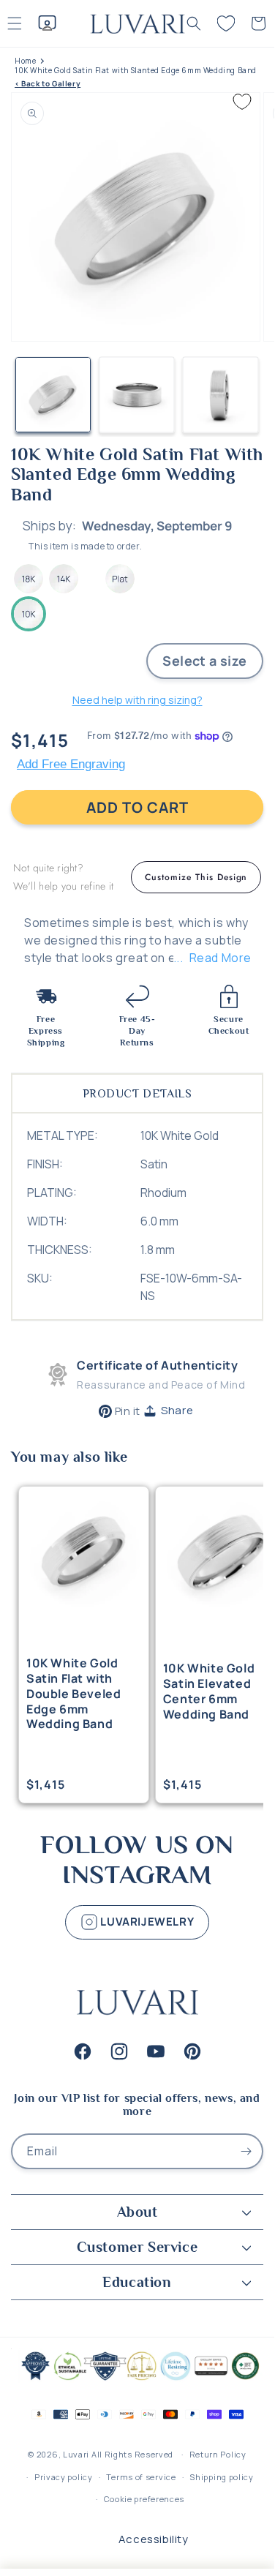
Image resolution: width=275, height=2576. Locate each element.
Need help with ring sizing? (137, 700)
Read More (221, 958)
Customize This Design (196, 877)
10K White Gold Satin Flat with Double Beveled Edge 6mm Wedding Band (74, 1694)
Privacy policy (64, 2477)
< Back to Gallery (48, 84)
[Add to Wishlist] (242, 102)
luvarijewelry (146, 1921)
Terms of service (141, 2477)
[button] (194, 23)
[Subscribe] (246, 2151)
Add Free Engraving (71, 764)
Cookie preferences (144, 2499)
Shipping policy (222, 2477)
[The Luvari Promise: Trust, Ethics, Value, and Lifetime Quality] (137, 2379)
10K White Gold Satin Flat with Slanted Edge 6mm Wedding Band (136, 71)
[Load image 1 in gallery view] (53, 395)
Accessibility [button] (154, 2539)
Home (25, 61)
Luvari (76, 2454)
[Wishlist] (226, 23)
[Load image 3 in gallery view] (221, 395)
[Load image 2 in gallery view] (137, 395)
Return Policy (218, 2454)
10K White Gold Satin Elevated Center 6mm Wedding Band (209, 1691)
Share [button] (177, 1410)
